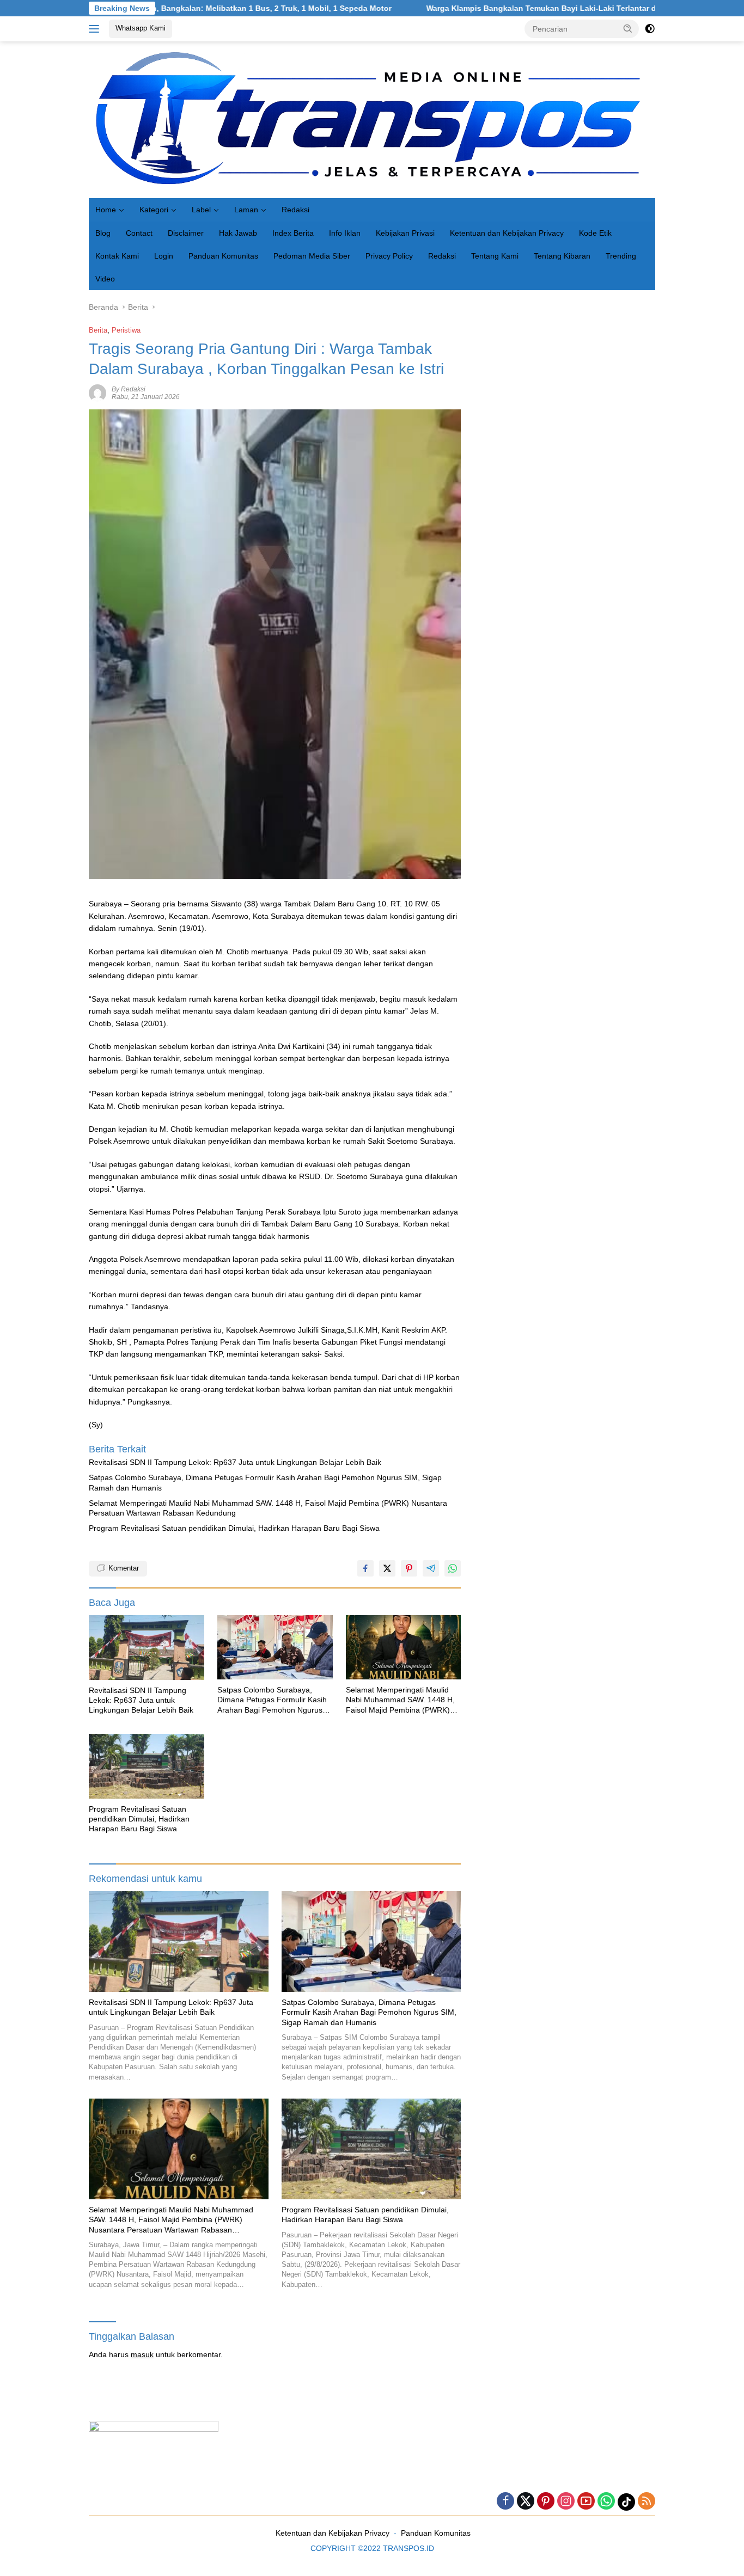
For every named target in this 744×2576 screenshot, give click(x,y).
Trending (621, 256)
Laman (246, 210)
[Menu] (96, 29)
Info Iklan (345, 233)
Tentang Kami (495, 256)
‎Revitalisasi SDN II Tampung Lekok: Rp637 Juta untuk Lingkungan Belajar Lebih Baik (235, 1462)
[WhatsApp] (606, 2502)
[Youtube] (586, 2502)
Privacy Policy (389, 256)
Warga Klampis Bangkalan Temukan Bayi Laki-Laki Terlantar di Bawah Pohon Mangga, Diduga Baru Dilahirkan (538, 8)
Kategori (154, 210)
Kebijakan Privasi (405, 233)
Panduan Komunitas (223, 256)
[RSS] (647, 2502)
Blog (103, 233)
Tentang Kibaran (562, 256)
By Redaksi (129, 389)
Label (201, 210)
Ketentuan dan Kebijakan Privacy (507, 233)
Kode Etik (595, 233)
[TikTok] (626, 2502)
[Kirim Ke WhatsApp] (453, 1568)
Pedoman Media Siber (312, 256)
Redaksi (295, 210)
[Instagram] (566, 2502)
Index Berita (293, 233)
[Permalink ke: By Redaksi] (97, 392)
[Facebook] (505, 2502)
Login (164, 256)
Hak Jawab (238, 233)
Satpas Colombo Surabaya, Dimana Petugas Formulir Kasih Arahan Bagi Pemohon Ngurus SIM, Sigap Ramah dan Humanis (265, 1482)
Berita (98, 330)
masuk (142, 2354)
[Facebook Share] (365, 1568)
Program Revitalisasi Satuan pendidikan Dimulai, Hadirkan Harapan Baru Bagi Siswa (234, 1528)
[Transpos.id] (372, 119)
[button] (628, 28)
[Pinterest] (546, 2502)
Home (106, 210)
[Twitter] (526, 2502)
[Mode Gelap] (650, 29)
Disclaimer (186, 233)
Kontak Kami (117, 256)
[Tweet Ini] (387, 1568)
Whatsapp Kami (141, 28)
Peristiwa (126, 330)
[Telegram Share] (431, 1568)
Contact (139, 233)
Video (105, 279)
